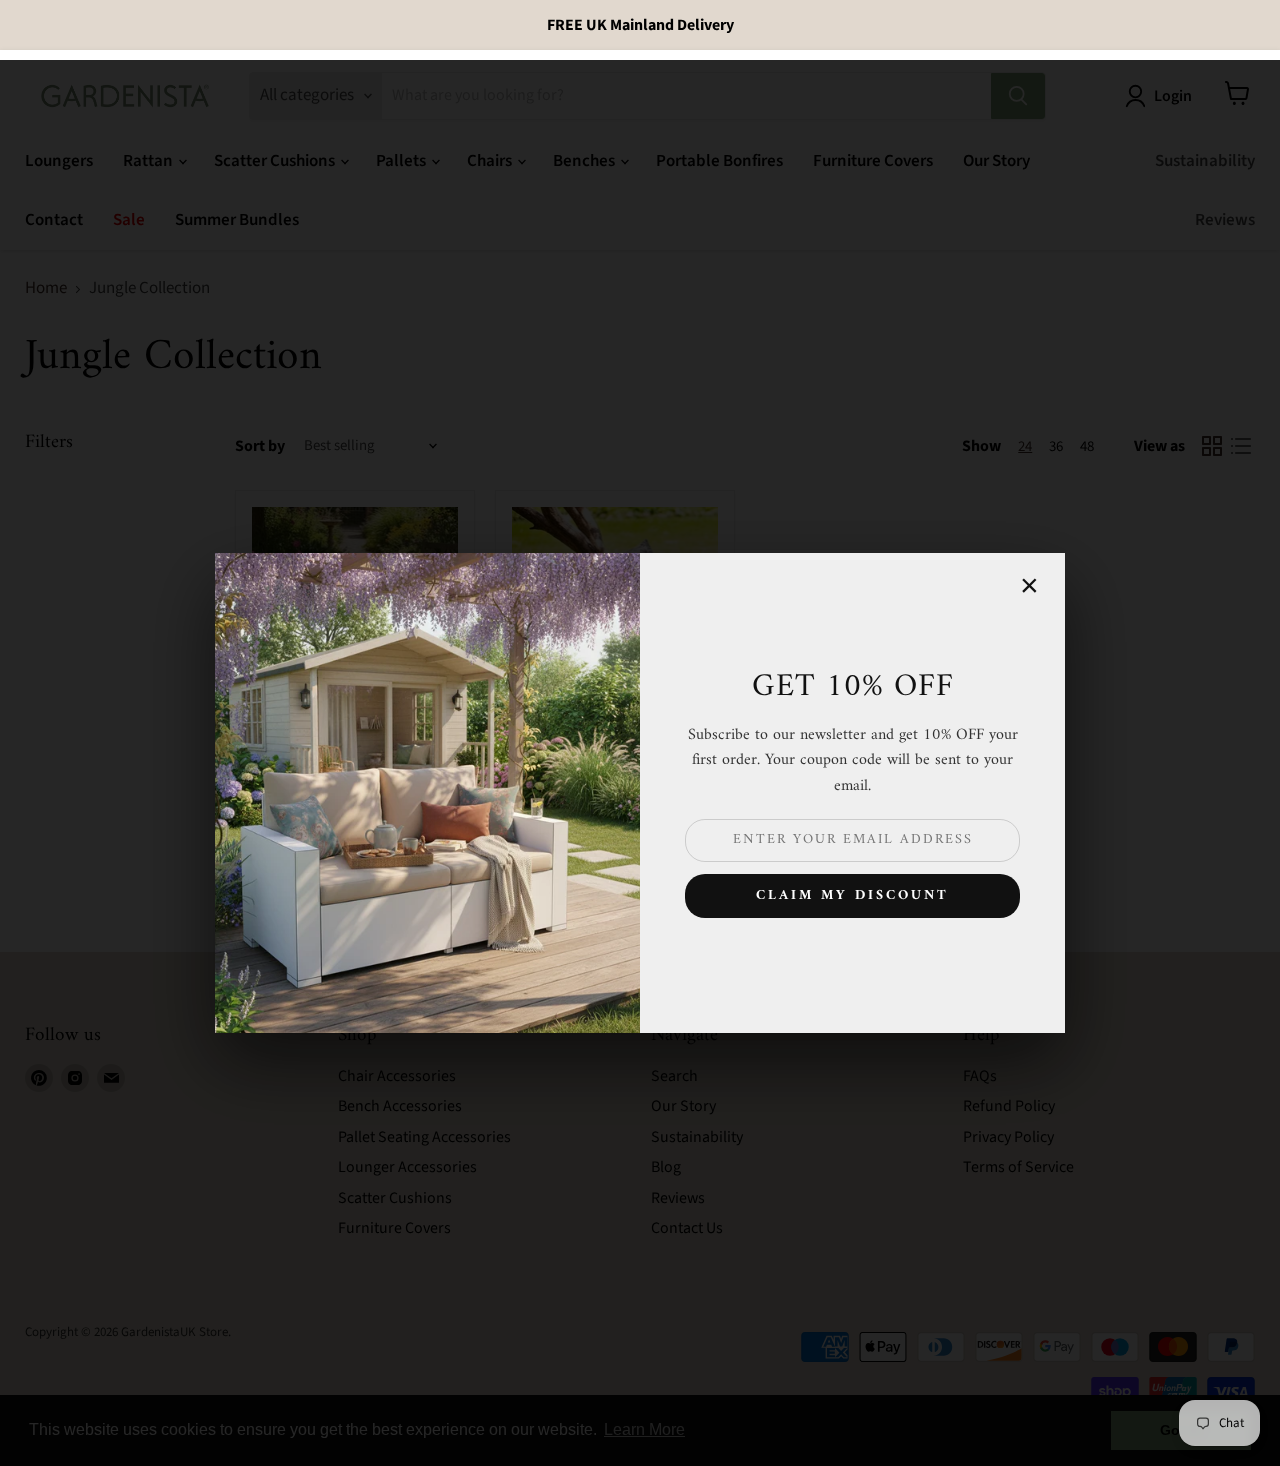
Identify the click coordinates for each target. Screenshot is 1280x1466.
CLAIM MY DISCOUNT (852, 895)
